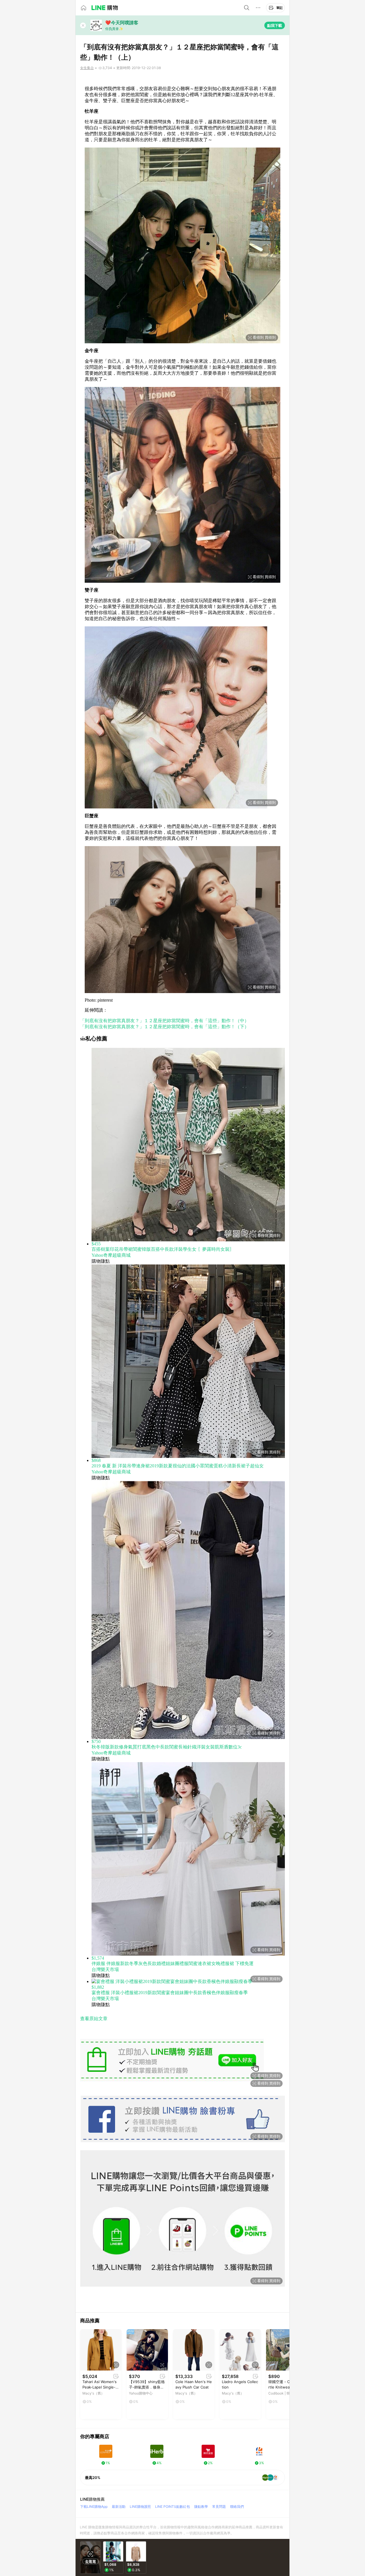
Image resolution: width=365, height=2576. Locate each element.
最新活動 (119, 2507)
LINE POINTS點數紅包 (173, 2507)
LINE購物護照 (140, 2507)
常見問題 (219, 2507)
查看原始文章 (94, 2019)
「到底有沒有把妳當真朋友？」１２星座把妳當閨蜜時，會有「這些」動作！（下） (165, 1027)
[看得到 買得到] (182, 80)
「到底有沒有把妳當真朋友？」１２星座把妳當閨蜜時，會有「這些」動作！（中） (165, 1021)
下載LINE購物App (94, 2507)
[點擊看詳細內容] (101, 2350)
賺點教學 (201, 2507)
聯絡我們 (237, 2507)
